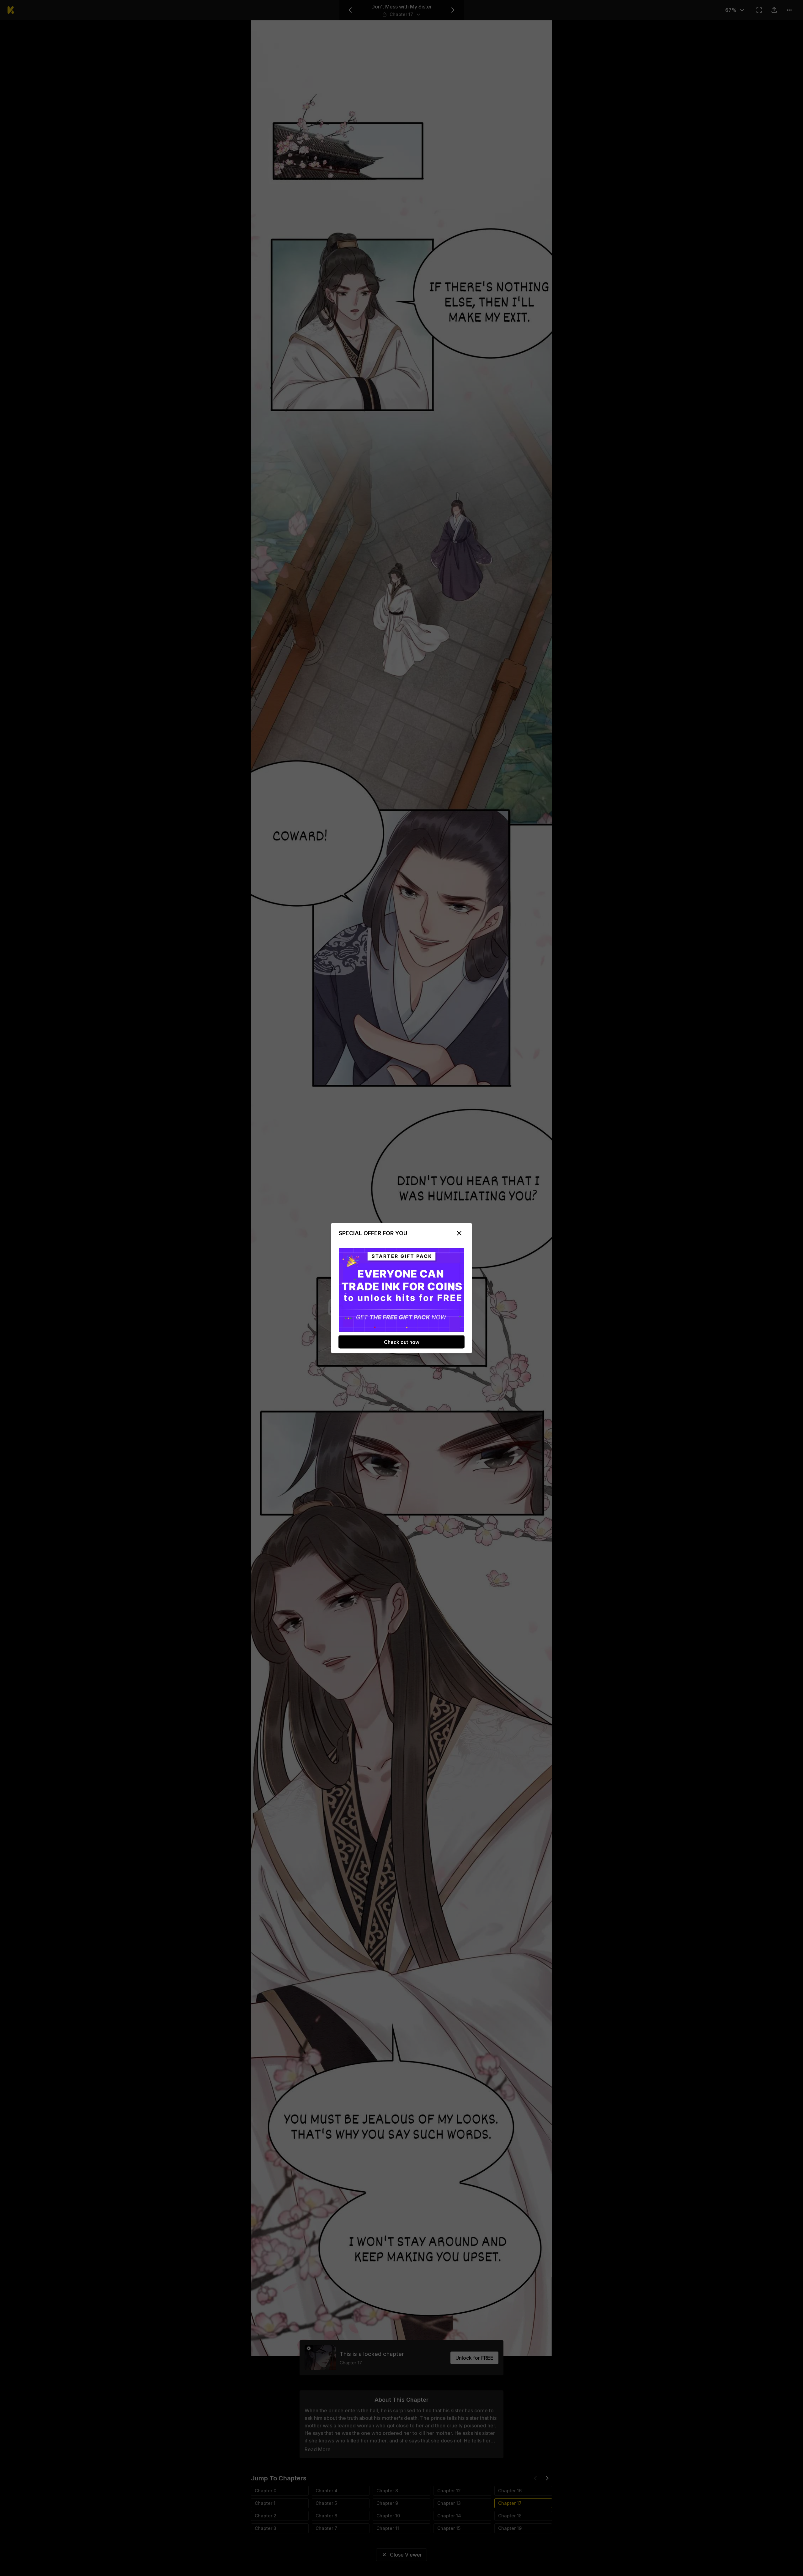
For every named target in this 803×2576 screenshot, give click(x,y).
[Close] (459, 1233)
